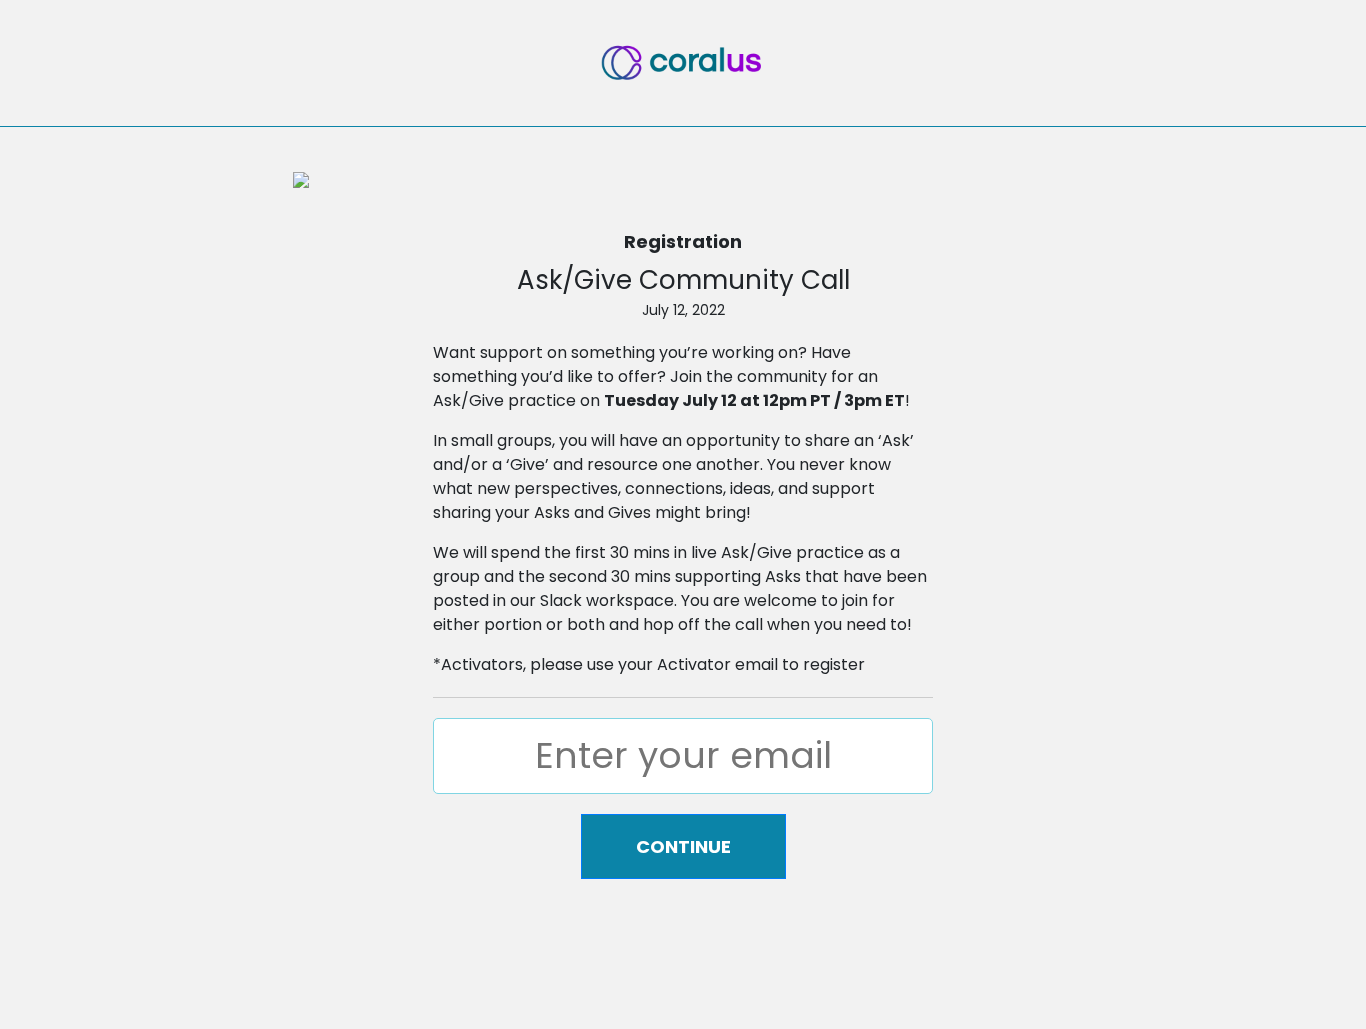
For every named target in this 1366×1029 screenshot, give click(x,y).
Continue (683, 846)
